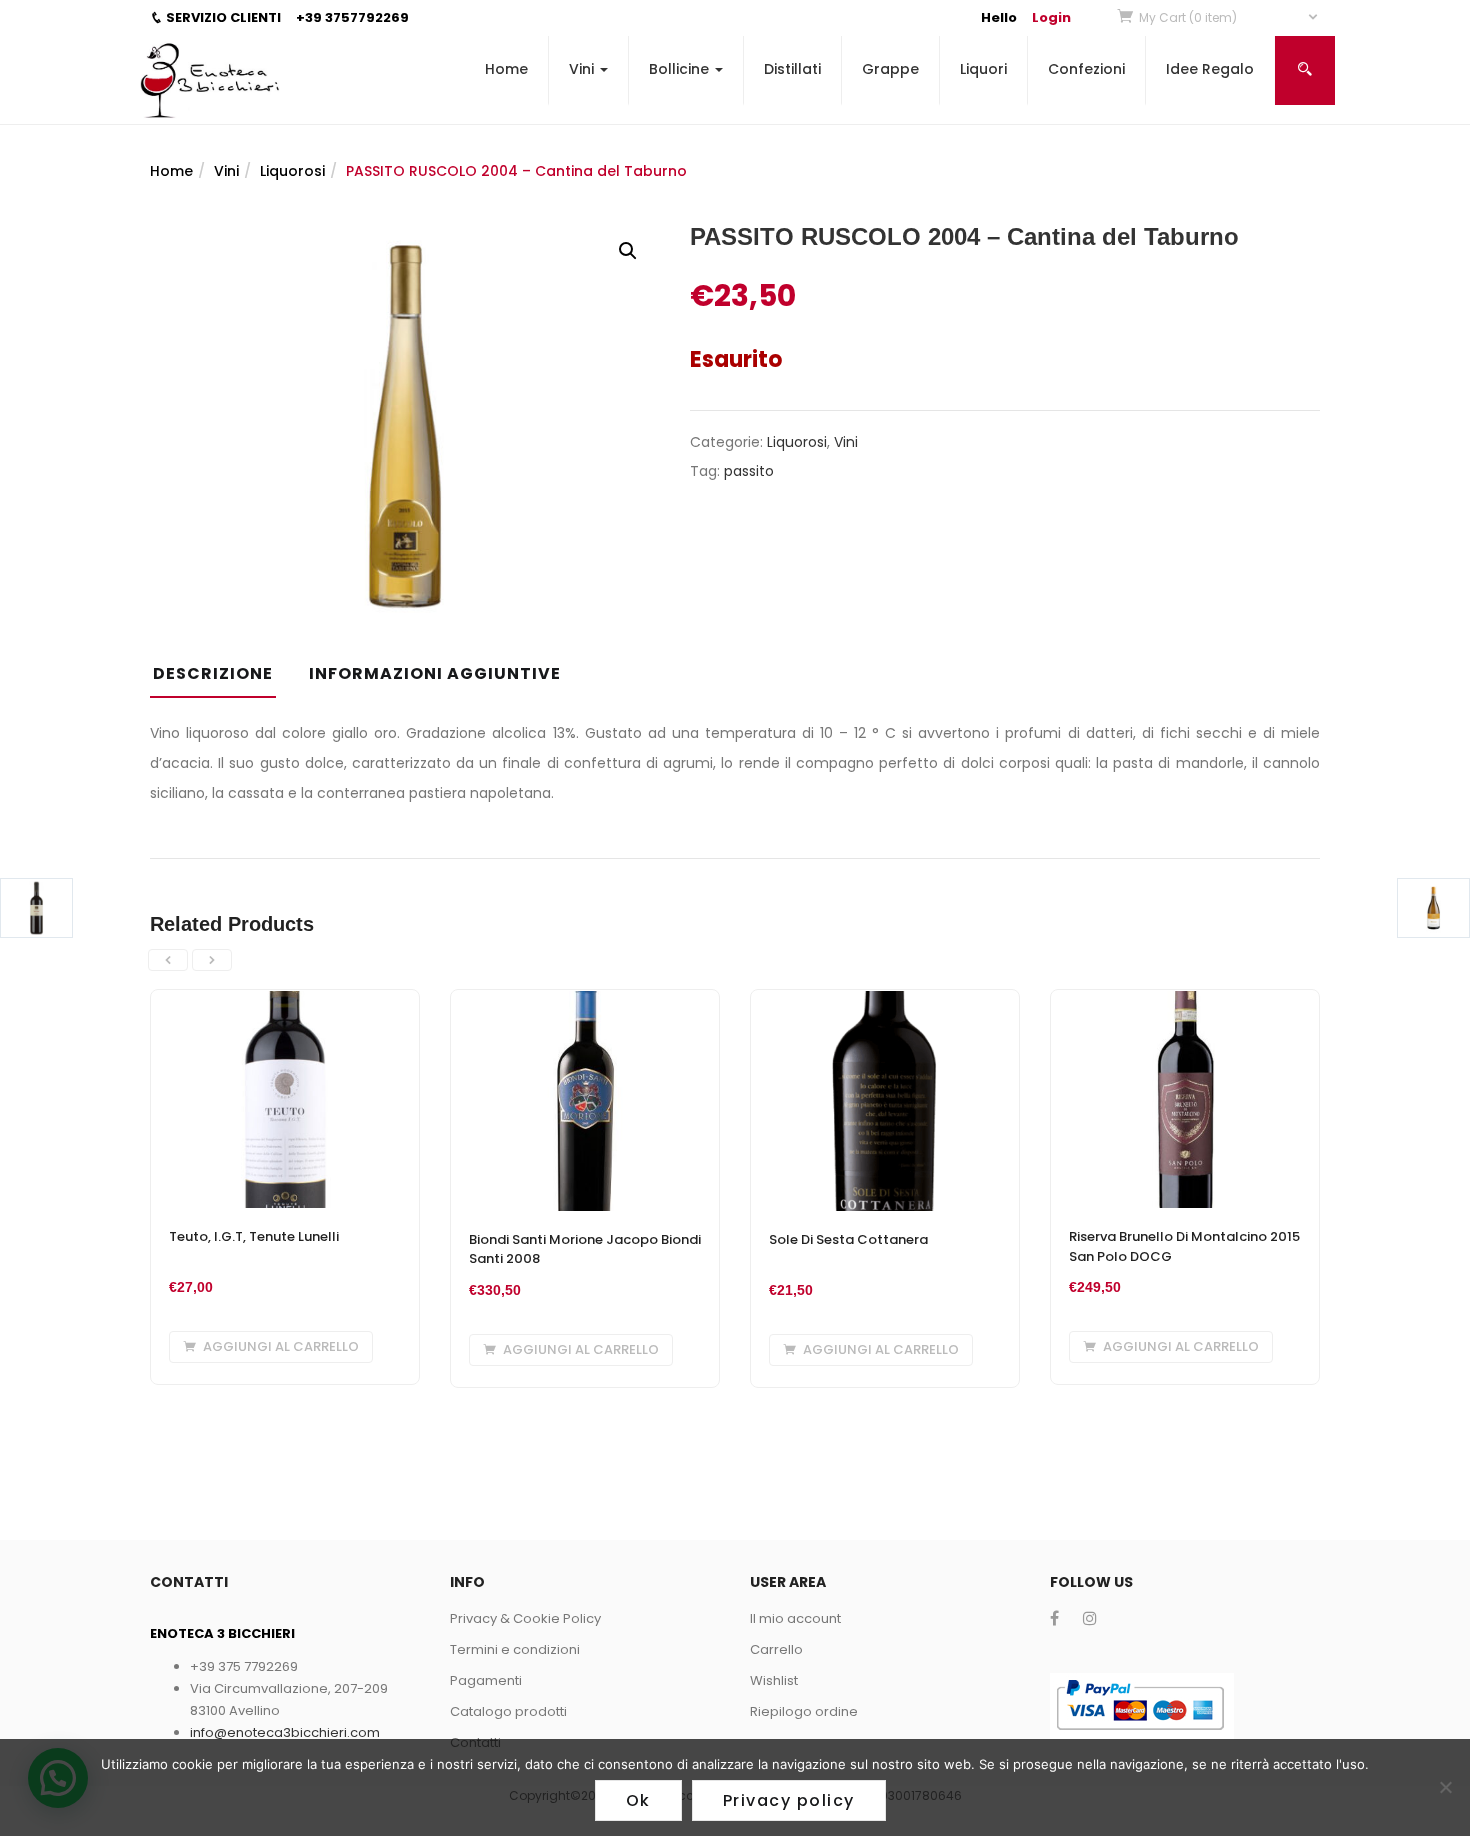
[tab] (220, 680)
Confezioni (1086, 69)
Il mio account (795, 1618)
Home (506, 69)
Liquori (983, 69)
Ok (638, 1800)
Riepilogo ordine (804, 1711)
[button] (1229, 17)
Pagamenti (486, 1680)
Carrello (776, 1649)
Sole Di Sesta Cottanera (848, 1239)
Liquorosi (292, 171)
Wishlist (774, 1680)
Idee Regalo (1210, 69)
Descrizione (213, 673)
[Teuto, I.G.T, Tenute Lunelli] (285, 1002)
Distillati (792, 69)
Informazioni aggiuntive (435, 673)
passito (749, 471)
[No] (1445, 1787)
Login (1051, 17)
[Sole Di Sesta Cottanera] (885, 1002)
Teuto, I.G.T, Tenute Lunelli (254, 1236)
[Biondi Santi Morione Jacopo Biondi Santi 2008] (585, 1002)
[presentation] (168, 960)
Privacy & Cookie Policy (525, 1618)
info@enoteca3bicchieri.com (285, 1732)
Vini (583, 69)
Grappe (890, 69)
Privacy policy (789, 1800)
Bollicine (681, 69)
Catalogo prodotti (508, 1711)
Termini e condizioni (515, 1649)
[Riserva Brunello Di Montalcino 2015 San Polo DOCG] (1185, 1002)
